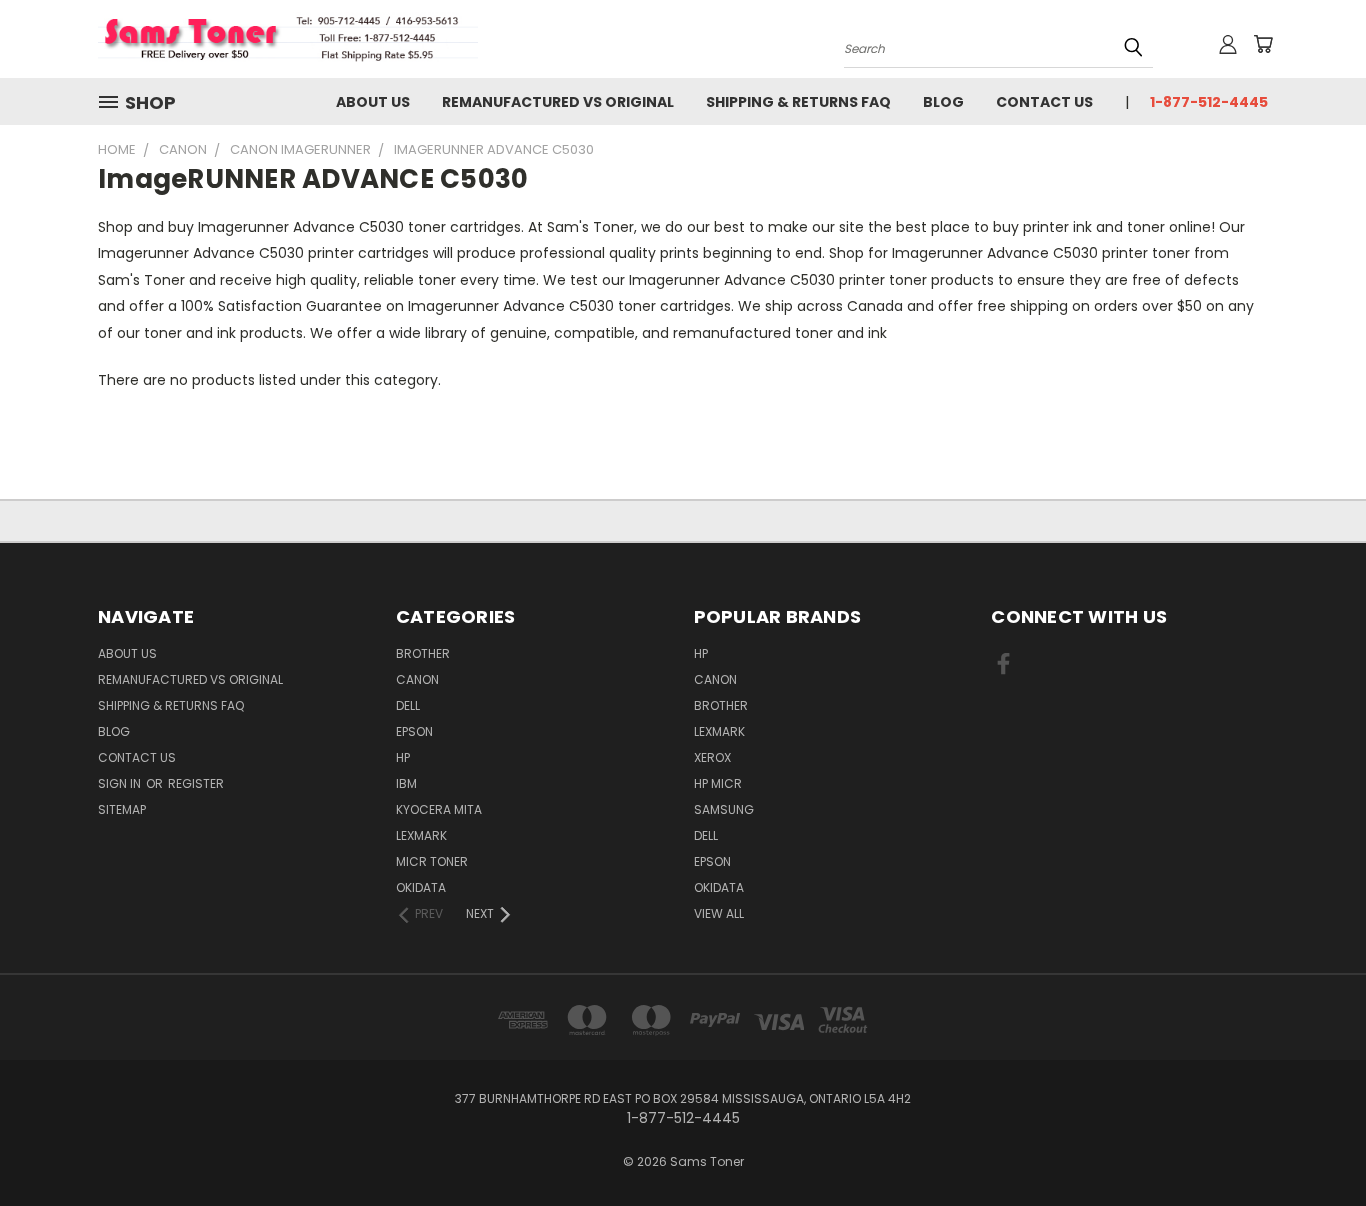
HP (403, 757)
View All (719, 913)
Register (196, 783)
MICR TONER (432, 861)
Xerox (712, 757)
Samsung (724, 809)
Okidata (719, 887)
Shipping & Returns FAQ (798, 102)
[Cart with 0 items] (1263, 44)
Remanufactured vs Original (558, 102)
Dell (408, 705)
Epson (414, 731)
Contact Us (1044, 102)
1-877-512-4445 (1209, 102)
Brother (423, 653)
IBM (406, 783)
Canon (417, 679)
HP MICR (718, 783)
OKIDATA (421, 887)
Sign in (121, 783)
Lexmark (421, 835)
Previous (1313, 1143)
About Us (373, 102)
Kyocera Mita (439, 809)
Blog (943, 102)
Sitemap (122, 809)
